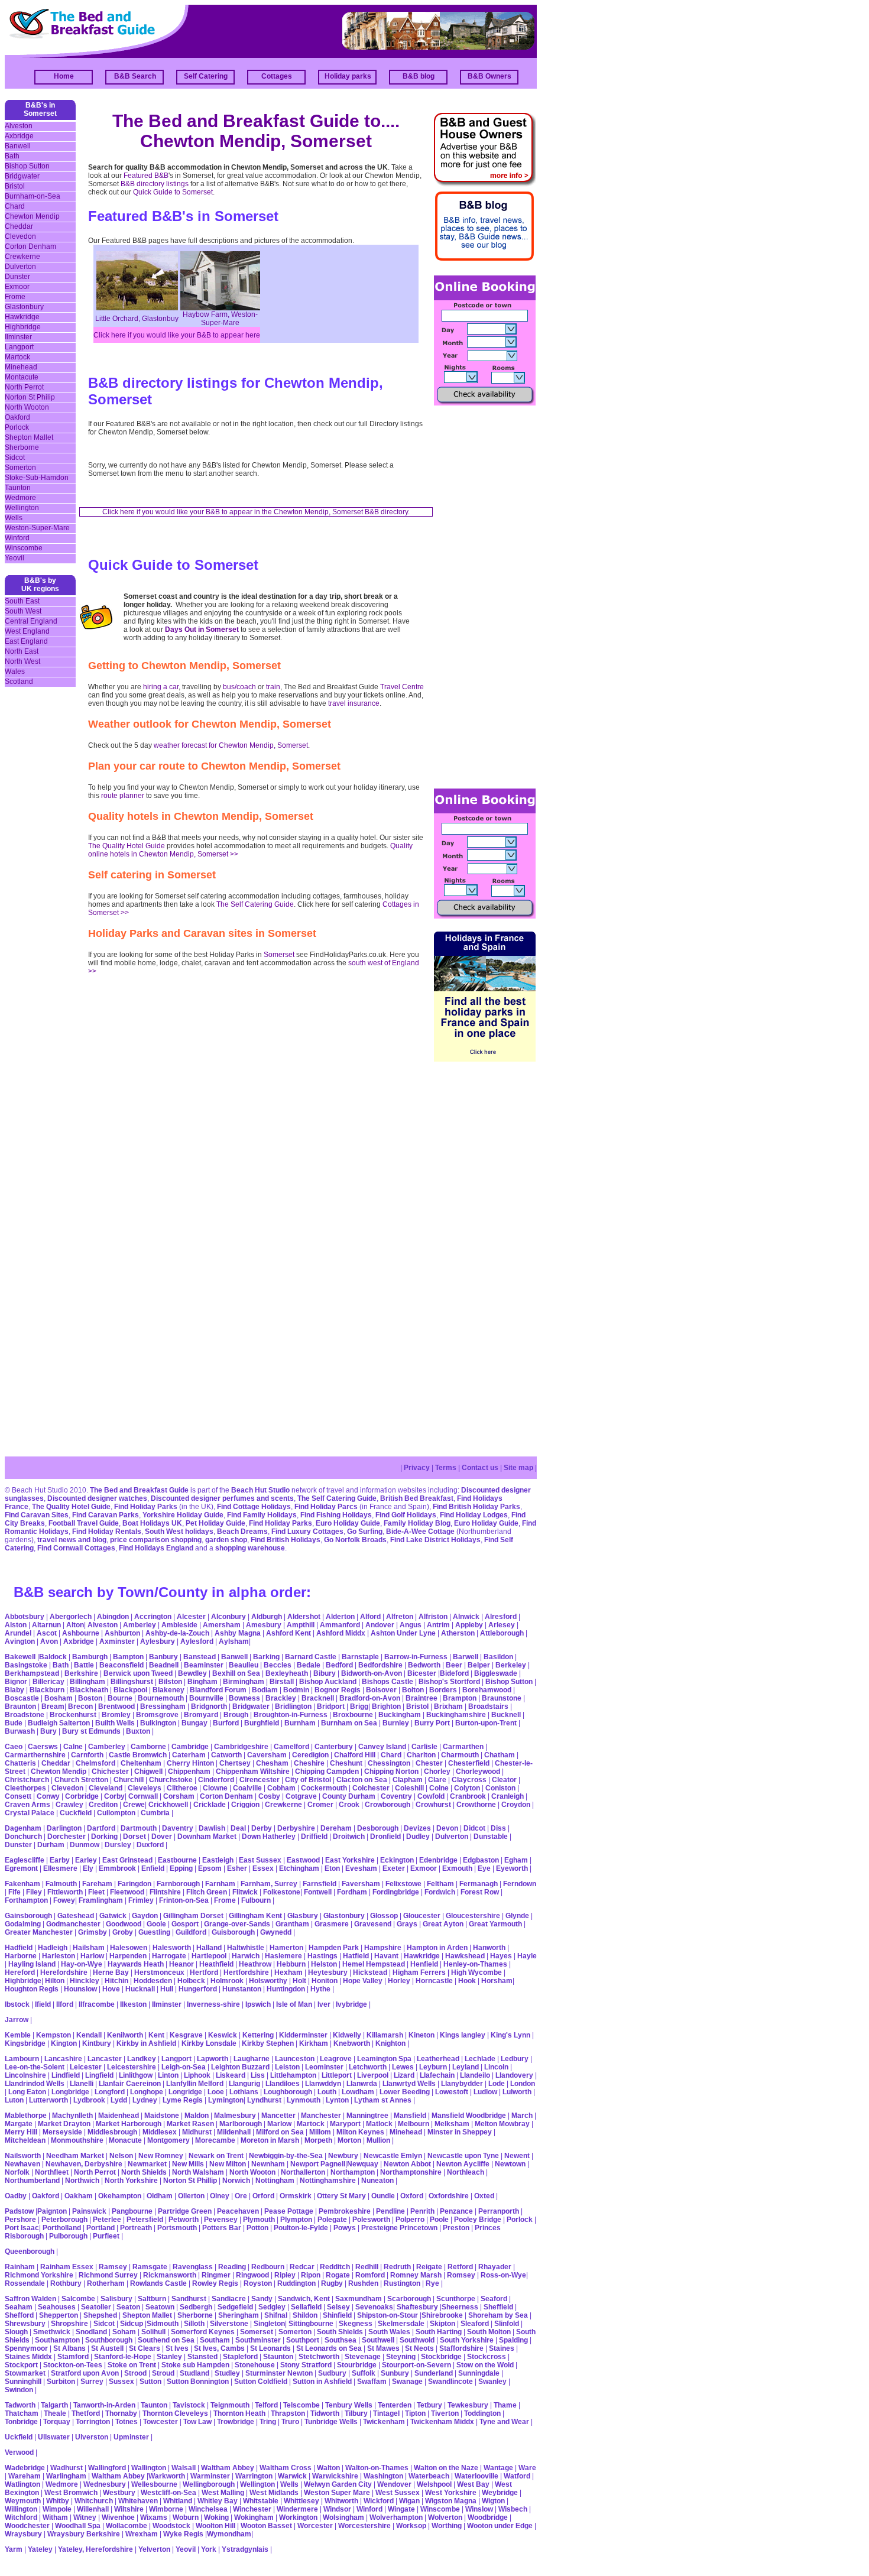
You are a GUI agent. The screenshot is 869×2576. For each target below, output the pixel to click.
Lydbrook (89, 2100)
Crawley (69, 1805)
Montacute (22, 377)
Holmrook (227, 1981)
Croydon (516, 1805)
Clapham (408, 1780)
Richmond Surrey (108, 2275)
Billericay (48, 1682)
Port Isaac (22, 2228)
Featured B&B (146, 176)
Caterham (189, 1755)
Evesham (361, 1868)
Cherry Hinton (190, 1763)
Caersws (43, 1747)
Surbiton (61, 2382)
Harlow (92, 1956)
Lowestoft (452, 2092)
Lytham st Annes (383, 2100)
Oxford (412, 2196)
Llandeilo (475, 2075)
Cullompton (116, 1813)
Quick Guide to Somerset (172, 192)
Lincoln (496, 2067)
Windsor (337, 2509)
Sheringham (239, 2315)
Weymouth (23, 2501)
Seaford (494, 2299)
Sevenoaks (374, 2307)
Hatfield (356, 1956)
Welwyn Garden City (338, 2484)
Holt (299, 1981)
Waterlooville (476, 2476)
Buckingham (400, 1715)
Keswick (223, 2035)
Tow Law (197, 2422)
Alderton (340, 1617)
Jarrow (17, 2020)
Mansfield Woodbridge (469, 2116)
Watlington (22, 2484)
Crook (349, 1805)
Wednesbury (105, 2484)
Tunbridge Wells (331, 2422)
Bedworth (424, 1665)
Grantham (292, 1924)
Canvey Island (382, 1747)
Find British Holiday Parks (476, 1507)
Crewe (134, 1805)
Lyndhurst (264, 2100)
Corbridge (82, 1796)
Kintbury (97, 2043)
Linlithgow (136, 2075)
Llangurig (244, 2084)
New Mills (188, 2164)
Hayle (527, 1956)
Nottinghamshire (328, 2181)
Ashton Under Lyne (403, 1633)
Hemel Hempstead (374, 1964)
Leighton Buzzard (240, 2067)
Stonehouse (255, 2365)
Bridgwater (22, 176)
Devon (447, 1828)
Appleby (469, 1625)
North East (22, 651)
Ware (527, 2468)
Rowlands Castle (158, 2283)
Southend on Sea (167, 2340)
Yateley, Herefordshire (96, 2549)
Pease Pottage (289, 2211)
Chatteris (20, 1763)
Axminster (117, 1641)
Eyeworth (512, 1868)
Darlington (64, 1828)
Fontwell (318, 1892)
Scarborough (409, 2299)
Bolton (413, 1690)
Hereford (20, 1972)
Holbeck (191, 1981)
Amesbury (264, 1625)
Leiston (287, 2067)
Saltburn (152, 2299)
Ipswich (258, 2004)
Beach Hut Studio (260, 1490)
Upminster (131, 2437)
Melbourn (414, 2124)
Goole (156, 1924)
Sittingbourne (311, 2324)
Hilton (55, 1981)
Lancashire (63, 2059)
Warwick (292, 2476)
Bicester (422, 1673)
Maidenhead (119, 2116)
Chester (429, 1763)
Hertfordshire (246, 1972)
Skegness (356, 2324)
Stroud (163, 2373)
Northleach (466, 2172)
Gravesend (373, 1924)
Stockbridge (441, 2357)
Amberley (140, 1625)
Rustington (402, 2283)
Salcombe (78, 2299)
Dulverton (20, 267)
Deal (238, 1828)
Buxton (138, 1731)
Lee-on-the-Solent (35, 2067)
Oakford (17, 417)
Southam (215, 2340)
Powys (345, 2228)
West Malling (223, 2493)
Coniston (500, 1788)
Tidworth (325, 2413)
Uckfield (19, 2437)
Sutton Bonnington (198, 2382)
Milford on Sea (280, 2132)
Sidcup (132, 2324)
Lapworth (213, 2059)
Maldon (197, 2116)
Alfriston (433, 1617)
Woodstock (171, 2526)
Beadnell (164, 1665)
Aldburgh (267, 1617)
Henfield (424, 1964)
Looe (216, 2092)
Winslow (479, 2509)
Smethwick (52, 2332)
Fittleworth (65, 1892)
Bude (14, 1723)
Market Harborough (129, 2124)
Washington (383, 2476)
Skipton (442, 2324)
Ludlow (485, 2092)
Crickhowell (168, 1805)
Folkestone (282, 1892)
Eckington (397, 1860)
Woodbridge (488, 2517)
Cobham (281, 1788)
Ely (88, 1868)
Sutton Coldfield (261, 2382)
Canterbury (334, 1747)
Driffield (314, 1837)
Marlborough (241, 2124)
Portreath (136, 2228)
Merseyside (62, 2132)
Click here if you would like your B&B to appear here (177, 335)
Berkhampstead (32, 1673)
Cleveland (106, 1788)
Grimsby (93, 1932)
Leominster (324, 2067)
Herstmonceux (159, 1972)
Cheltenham (141, 1763)
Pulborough (68, 2236)
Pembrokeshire (345, 2211)
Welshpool (434, 2484)
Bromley (116, 1715)
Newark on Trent (216, 2156)
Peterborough (64, 2220)
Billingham (87, 1682)
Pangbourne (132, 2211)
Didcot (474, 1828)
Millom (320, 2132)
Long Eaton (27, 2092)
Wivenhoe (118, 2517)
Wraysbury (23, 2534)
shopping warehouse (250, 1548)
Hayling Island (32, 1964)
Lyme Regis (183, 2100)
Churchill (129, 1780)
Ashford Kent (288, 1633)
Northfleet (52, 2172)
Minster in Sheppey (460, 2132)
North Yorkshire (131, 2181)
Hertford (204, 1972)
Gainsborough (28, 1916)
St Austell (107, 2348)
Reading (232, 2267)
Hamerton (286, 1948)
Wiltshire (129, 2509)
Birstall (282, 1682)
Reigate (429, 2267)
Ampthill (301, 1625)
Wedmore (20, 498)
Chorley (437, 1772)
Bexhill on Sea (236, 1673)
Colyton (467, 1788)
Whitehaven (138, 2501)
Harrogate (169, 1956)
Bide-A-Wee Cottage (420, 1532)
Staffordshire (461, 2348)
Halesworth (172, 1948)
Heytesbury (328, 1972)
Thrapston (288, 2413)
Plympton (296, 2220)
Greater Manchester (39, 1932)
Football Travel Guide (84, 1523)
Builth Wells (115, 1723)
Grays (407, 1924)
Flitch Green (207, 1892)
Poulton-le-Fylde (301, 2228)
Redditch (335, 2267)
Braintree (421, 1698)
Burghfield (262, 1723)
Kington (64, 2043)
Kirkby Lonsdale (209, 2043)
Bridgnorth (209, 1706)
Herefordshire (64, 1972)
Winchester (252, 2509)
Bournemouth (161, 1698)
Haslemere (283, 1956)
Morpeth (318, 2140)
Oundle (383, 2196)
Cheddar (19, 226)
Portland (100, 2228)
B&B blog (419, 76)
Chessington (389, 1763)
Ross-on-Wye (503, 2275)
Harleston (59, 1956)
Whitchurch (94, 2501)
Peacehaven (238, 2211)
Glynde (517, 1916)
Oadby (16, 2196)
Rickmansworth (170, 2275)
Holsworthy (268, 1981)
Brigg (359, 1706)
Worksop (411, 2526)
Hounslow (80, 1989)
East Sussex (260, 1860)
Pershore (20, 2220)
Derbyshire (296, 1828)
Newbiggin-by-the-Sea (286, 2156)
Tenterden (395, 2405)
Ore (241, 2196)
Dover (162, 1837)
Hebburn (291, 1964)
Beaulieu (244, 1665)
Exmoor (17, 287)
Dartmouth (139, 1828)
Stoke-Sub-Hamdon (37, 478)
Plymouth (259, 2220)
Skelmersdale (401, 2324)
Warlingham (66, 2476)
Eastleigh (218, 1860)
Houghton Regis (32, 1989)
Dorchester (67, 1837)
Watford (517, 2476)
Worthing (447, 2526)
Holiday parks (348, 76)
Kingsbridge (25, 2043)
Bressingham (163, 1706)
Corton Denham (30, 246)
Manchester (321, 2116)
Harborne (21, 1956)
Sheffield (498, 2307)
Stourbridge (357, 2365)
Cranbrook (468, 1796)
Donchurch (23, 1837)
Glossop (384, 1916)
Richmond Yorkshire (39, 2275)
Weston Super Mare (337, 2493)
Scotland (19, 682)
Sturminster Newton (279, 2373)
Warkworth (167, 2476)
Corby (114, 1796)
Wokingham (254, 2517)
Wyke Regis (183, 2534)
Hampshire (383, 1948)
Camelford (291, 1747)
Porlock (17, 427)
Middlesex (160, 2132)
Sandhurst (189, 2299)
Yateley (40, 2549)
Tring (268, 2422)
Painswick (89, 2211)
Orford (263, 2196)
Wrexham (142, 2534)
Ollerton (191, 2196)
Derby (262, 1828)
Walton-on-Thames (377, 2468)
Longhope (147, 2092)
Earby (60, 1860)
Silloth (194, 2324)
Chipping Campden (327, 1772)
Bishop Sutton (27, 166)
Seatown (160, 2307)
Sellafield (306, 2307)
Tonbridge (21, 2422)
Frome (15, 297)
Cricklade (210, 1805)
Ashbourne (81, 1633)
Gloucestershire (473, 1916)
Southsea (341, 2340)
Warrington (254, 2476)
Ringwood (252, 2275)
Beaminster (204, 1665)
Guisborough (233, 1932)
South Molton (489, 2332)
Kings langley (463, 2035)
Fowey (64, 1900)
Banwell (18, 146)
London (523, 2084)
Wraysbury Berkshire (84, 2534)
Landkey (142, 2059)
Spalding (513, 2340)
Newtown (510, 2164)
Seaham (19, 2307)
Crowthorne (476, 1805)
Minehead (21, 367)
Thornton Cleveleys (175, 2413)
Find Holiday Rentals (107, 1532)
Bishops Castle (388, 1682)
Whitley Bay (218, 2501)
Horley (399, 1981)
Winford (17, 538)
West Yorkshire (451, 2493)
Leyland (466, 2067)
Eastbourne (177, 1860)
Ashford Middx (341, 1633)
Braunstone (502, 1698)
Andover (380, 1625)
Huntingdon (286, 1989)
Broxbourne (353, 1715)
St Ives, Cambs (219, 2348)
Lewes (403, 2067)
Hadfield (19, 1948)
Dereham (336, 1828)
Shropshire (69, 2324)
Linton (168, 2075)
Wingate (401, 2509)
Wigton (493, 2501)
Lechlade (480, 2059)
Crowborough (388, 1805)
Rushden (363, 2283)
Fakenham (22, 1884)
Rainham (20, 2267)
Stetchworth (319, 2357)
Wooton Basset (266, 2526)
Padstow (19, 2211)
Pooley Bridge (478, 2220)
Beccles (278, 1665)
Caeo (14, 1747)
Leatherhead (438, 2059)
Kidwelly (347, 2035)
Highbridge (23, 327)
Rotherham (106, 2283)
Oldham (160, 2196)
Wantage (498, 2468)
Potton (257, 2228)
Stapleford (240, 2357)
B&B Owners (489, 76)
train (273, 687)
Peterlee (107, 2220)
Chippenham (189, 1772)
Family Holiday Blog (417, 1523)
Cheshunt (346, 1763)
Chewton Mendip (32, 216)
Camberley (107, 1747)
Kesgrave (186, 2035)
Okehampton (120, 2196)
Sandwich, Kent (304, 2299)
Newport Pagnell (318, 2164)
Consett (18, 1796)
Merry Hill (21, 2132)
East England (26, 641)
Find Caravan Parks (106, 1515)
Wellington (22, 508)
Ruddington (296, 2283)
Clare (437, 1780)
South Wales (389, 2332)
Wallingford (107, 2468)
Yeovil (14, 558)
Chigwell (148, 1772)
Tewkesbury (468, 2405)
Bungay (194, 1723)
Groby (123, 1932)
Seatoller (96, 2307)
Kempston (53, 2035)
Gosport (185, 1924)
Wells (14, 518)
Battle (84, 1665)
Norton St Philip (30, 397)
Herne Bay (111, 1972)
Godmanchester (73, 1924)
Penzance (456, 2211)
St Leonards (270, 2348)
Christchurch (27, 1780)
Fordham (352, 1892)
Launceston (295, 2059)
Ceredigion (310, 1755)
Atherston (458, 1633)
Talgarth (54, 2405)
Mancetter (278, 2116)
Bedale (309, 1665)
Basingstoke (26, 1665)
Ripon (311, 2275)
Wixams (154, 2517)
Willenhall (93, 2509)
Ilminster (18, 337)
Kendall (89, 2035)
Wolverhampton (397, 2517)
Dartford (101, 1828)
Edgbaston (481, 1860)
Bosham (59, 1698)
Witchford (21, 2517)
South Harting (439, 2332)
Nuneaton (377, 2181)
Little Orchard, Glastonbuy (137, 319)
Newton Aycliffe (463, 2164)
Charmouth (460, 1755)
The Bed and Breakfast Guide (139, 1490)
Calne (73, 1747)
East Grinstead (127, 1860)
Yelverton (154, 2549)
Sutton (150, 2382)
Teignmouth (230, 2405)
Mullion (378, 2140)
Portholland (62, 2228)
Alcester (191, 1617)
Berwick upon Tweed (138, 1673)
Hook (467, 1981)
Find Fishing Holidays (336, 1515)
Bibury (325, 1673)
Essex (263, 1868)
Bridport (330, 1706)
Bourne (120, 1698)
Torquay (57, 2422)
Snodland (91, 2332)
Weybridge (500, 2493)
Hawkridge (22, 317)
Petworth (184, 2220)
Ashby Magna (238, 1633)
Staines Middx (28, 2357)
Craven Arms (27, 1805)
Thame (505, 2405)
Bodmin (296, 1690)
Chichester (110, 1772)
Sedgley (272, 2307)
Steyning (401, 2357)
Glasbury (303, 1916)
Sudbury (332, 2373)
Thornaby (121, 2413)
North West (22, 661)
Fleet (96, 1892)
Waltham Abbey (228, 2468)
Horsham (497, 1981)
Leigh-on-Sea (184, 2067)
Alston (16, 1625)
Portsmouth (177, 2228)
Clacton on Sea (362, 1780)
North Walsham (198, 2172)
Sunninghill (23, 2382)
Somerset (279, 955)
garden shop (226, 1540)
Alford (370, 1617)
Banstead (200, 1657)
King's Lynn (510, 2035)
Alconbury (228, 1617)
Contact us (480, 1468)
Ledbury (515, 2059)
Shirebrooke (442, 2315)
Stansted (202, 2357)
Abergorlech (71, 1617)
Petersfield (145, 2220)
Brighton (386, 1706)
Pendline (390, 2211)
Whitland (178, 2501)
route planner (123, 796)
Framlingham (101, 1900)
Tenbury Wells (349, 2405)
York (209, 2549)
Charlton (421, 1755)
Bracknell (318, 1698)
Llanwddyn (323, 2084)
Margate (19, 2124)
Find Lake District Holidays (435, 1540)
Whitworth (341, 2501)
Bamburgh (90, 1657)
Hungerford (197, 1989)
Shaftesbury (417, 2307)
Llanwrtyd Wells (409, 2084)
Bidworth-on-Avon (372, 1673)
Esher (237, 1868)
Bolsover (381, 1690)
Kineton (421, 2035)
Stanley (169, 2357)
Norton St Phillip (190, 2181)
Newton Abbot (407, 2164)
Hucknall (140, 1989)
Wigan (409, 2501)
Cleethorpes (25, 1788)
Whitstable (261, 2501)
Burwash (20, 1731)
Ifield (43, 2004)
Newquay (363, 2164)
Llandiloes (283, 2084)
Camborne (148, 1747)
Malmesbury (235, 2116)
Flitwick (245, 1892)
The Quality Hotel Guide (127, 846)
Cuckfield (76, 1813)
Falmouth (61, 1884)
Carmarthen (463, 1747)
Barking (266, 1657)
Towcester (160, 2422)
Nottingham (275, 2181)
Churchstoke (171, 1780)
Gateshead (76, 1916)
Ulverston (92, 2437)
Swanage (407, 2382)
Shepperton (59, 2315)
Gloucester (422, 1916)
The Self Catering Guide (255, 904)
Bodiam (265, 1690)
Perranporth (499, 2211)
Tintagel (386, 2413)
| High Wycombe (475, 1972)
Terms (446, 1468)
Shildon (305, 2315)
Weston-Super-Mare (37, 528)
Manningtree (367, 2116)
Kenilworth (125, 2035)
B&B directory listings (155, 184)
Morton (349, 2140)
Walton (328, 2468)
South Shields (340, 2332)
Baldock (53, 1657)
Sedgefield (235, 2307)
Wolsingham (343, 2517)
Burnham (300, 1723)
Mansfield (410, 2116)
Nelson (121, 2156)
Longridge (185, 2092)
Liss (258, 2075)
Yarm (14, 2549)
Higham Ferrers (419, 1972)
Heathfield (216, 1964)
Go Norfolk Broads (355, 1540)
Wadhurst (67, 2468)
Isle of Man (294, 2004)
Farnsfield (320, 1884)
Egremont (21, 1868)
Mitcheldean (25, 2140)
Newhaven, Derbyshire (84, 2164)
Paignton (52, 2211)
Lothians (244, 2092)
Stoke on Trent (132, 2365)
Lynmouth (304, 2100)
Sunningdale (479, 2373)
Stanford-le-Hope (123, 2357)
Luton (14, 2100)
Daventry (178, 1828)
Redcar (302, 2267)
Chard (15, 206)
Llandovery (514, 2075)
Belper (479, 1665)
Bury (48, 1731)
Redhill (367, 2267)
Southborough (109, 2340)
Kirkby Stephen (268, 2043)
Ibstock (17, 2004)
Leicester (86, 2067)
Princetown (419, 2228)
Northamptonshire (411, 2172)
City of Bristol (308, 1780)
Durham (51, 1845)
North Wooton (27, 407)
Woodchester (27, 2526)
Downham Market (207, 1837)
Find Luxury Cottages (307, 1532)
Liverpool (373, 2075)
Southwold (417, 2340)
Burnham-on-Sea (33, 196)
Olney (220, 2196)
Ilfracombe (97, 2004)
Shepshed (100, 2315)
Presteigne (380, 2228)
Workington (298, 2517)
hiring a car (161, 687)
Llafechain (437, 2075)
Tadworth (20, 2405)
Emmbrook (117, 1868)
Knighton (390, 2043)
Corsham (179, 1796)
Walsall (184, 2468)
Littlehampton (293, 2075)
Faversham (361, 1884)
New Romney (160, 2156)
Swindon (19, 2390)
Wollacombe (127, 2526)
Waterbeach (429, 2476)
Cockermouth (324, 1788)
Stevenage (363, 2357)
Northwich (82, 2181)
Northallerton (303, 2172)
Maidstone (162, 2116)
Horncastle (434, 1981)
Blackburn (47, 1690)
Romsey (461, 2275)
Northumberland (32, 2181)
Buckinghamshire (456, 1715)
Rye (432, 2283)
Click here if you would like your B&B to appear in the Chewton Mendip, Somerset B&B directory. (256, 512)
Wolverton (445, 2517)
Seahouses (57, 2307)
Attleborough (502, 1633)
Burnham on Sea (349, 1723)
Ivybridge (351, 2004)
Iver (324, 2004)
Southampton (57, 2340)
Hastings (322, 1956)
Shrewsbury (25, 2324)
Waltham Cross (286, 2468)
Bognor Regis (338, 1690)
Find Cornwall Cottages (76, 1548)
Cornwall (143, 1796)
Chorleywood (478, 1772)
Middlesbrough (112, 2132)
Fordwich (440, 1892)
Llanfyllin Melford (195, 2084)
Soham (124, 2332)
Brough (236, 1715)
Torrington (93, 2422)
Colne (439, 1788)
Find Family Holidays (262, 1515)
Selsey (338, 2307)
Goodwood (124, 1924)
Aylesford (197, 1641)
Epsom (210, 1868)
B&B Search (135, 76)
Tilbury (356, 2413)
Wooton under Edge (499, 2526)
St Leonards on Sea (329, 2348)
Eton (332, 1868)
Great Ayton (443, 1924)
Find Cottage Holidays (254, 1507)
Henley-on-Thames (475, 1964)
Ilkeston (133, 2004)
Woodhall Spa (78, 2526)
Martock (17, 357)
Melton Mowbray (502, 2124)
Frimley (141, 1900)
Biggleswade (496, 1673)
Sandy (262, 2299)
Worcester (315, 2526)
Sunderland (434, 2373)
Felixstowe (403, 1884)
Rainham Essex (67, 2267)
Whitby (58, 2501)
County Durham (349, 1796)
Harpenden (128, 1956)
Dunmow (85, 1845)
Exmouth (457, 1868)
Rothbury (66, 2283)
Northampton (353, 2172)
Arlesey (502, 1625)
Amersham (222, 1625)
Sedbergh (196, 2307)
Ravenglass (193, 2267)
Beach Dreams (242, 1532)
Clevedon (20, 236)
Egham (516, 1860)
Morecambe (215, 2140)
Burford (226, 1723)
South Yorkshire (467, 2340)
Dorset (134, 1837)
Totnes (127, 2422)
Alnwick (466, 1617)
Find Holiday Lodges (474, 1515)
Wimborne (166, 2509)
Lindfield (66, 2075)
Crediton (103, 1805)
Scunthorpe (456, 2299)
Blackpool (130, 1690)
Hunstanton (242, 1989)
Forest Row (480, 1892)
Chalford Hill (355, 1755)
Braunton (20, 1706)
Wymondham (229, 2534)
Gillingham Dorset (193, 1916)
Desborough (378, 1828)
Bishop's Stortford (449, 1682)
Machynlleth (72, 2116)
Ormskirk (296, 2196)
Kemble (18, 2035)
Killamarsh (385, 2035)
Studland (194, 2373)
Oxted (484, 2196)
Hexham (288, 1972)
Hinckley (85, 1981)
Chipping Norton (391, 1772)
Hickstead (370, 1972)
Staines (502, 2348)
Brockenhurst (73, 1715)
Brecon (80, 1706)
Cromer (320, 1805)
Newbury (343, 2156)
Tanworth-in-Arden (104, 2405)
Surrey (92, 2382)
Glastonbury (24, 307)
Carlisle (424, 1747)
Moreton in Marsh (270, 2140)
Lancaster (105, 2059)
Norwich (236, 2181)
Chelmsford (95, 1763)
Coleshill (409, 1788)
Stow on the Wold (485, 2365)
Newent (517, 2156)
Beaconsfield (121, 1665)
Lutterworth (48, 2100)
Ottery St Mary (341, 2196)
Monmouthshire (77, 2140)
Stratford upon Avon (85, 2373)
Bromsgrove (157, 1715)
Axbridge (19, 136)
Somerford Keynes (203, 2332)
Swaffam (372, 2382)
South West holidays (179, 1532)
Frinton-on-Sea (184, 1900)
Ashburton (122, 1633)
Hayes (501, 1956)
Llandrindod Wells (35, 2084)
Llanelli (82, 2084)
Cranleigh (508, 1796)
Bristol (15, 186)
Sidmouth (163, 2324)
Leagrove (336, 2059)
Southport (303, 2340)
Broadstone (25, 1715)
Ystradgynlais (245, 2549)
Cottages (277, 76)
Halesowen (129, 1948)
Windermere (297, 2509)
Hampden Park (334, 1948)
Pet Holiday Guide (215, 1523)
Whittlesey (301, 2501)
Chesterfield (469, 1763)
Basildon (498, 1657)
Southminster (258, 2340)
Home (64, 76)
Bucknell (506, 1715)
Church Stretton (81, 1780)
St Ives (177, 2348)
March (522, 2116)
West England (27, 631)
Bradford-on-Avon (370, 1698)
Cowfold (431, 1796)
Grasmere (332, 1924)
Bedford (339, 1665)
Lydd (119, 2100)
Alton (75, 1625)
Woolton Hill (215, 2526)
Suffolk (364, 2373)
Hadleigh (53, 1948)
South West (23, 611)
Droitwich (349, 1837)
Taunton (18, 488)
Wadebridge (25, 2468)
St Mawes (383, 2348)
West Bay (473, 2484)
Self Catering (206, 76)
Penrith (422, 2211)
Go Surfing (365, 1532)
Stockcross (487, 2357)
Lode (497, 2084)
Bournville (206, 1698)
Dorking (104, 1837)
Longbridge (70, 2092)
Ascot (47, 1633)
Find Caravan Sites (37, 1515)
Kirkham (314, 2043)
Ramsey (113, 2267)
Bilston (170, 1682)
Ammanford (340, 1625)
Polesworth (371, 2220)
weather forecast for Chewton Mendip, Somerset (231, 745)
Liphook (197, 2075)
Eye (484, 1868)
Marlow (279, 2124)
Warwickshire (335, 2476)
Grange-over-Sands (237, 1924)
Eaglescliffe (25, 1860)
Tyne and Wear (504, 2422)
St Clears (145, 2348)
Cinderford (216, 1780)
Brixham (448, 1706)
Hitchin (116, 1981)
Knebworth (352, 2043)
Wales (15, 671)
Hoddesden (153, 1981)
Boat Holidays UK (152, 1523)
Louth (327, 2092)
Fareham (97, 1884)
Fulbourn (256, 1900)
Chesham (272, 1763)
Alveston (19, 126)
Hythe (320, 1989)
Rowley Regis (215, 2283)
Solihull (153, 2332)
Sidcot (15, 458)
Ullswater (54, 2437)
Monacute (125, 2140)
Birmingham (244, 1682)
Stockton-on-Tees (73, 2365)
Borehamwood (487, 1690)
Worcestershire (364, 2526)
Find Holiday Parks (146, 1507)
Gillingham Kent (255, 1916)
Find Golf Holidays (406, 1515)
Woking (216, 2517)
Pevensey (221, 2220)
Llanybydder (462, 2084)
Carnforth (87, 1755)
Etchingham (299, 1868)
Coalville (247, 1788)
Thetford (86, 2413)
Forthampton (26, 1900)
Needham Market (75, 2156)
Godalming (23, 1924)
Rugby (332, 2283)
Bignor (16, 1682)
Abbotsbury (25, 1617)
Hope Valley (363, 1981)
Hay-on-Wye (82, 1964)
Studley (227, 2373)
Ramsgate (150, 2267)
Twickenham (384, 2422)
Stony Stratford (306, 2365)
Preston (456, 2228)
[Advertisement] (481, 596)
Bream (53, 1706)
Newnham (268, 2164)
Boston (90, 1698)
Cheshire (309, 1763)
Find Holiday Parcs (326, 1507)
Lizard (404, 2075)
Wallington (149, 2468)
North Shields (144, 2172)
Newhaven (22, 2164)
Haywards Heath (136, 1964)
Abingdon (113, 1617)
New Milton (228, 2164)
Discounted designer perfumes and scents (222, 1498)
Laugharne (252, 2059)
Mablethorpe (26, 2116)
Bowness (244, 1698)
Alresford (501, 1617)
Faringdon (134, 1884)
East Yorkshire (350, 1860)
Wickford (379, 2501)
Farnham (220, 1884)
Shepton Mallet (29, 437)
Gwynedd (276, 1932)
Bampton (128, 1657)
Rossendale (25, 2283)
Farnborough (178, 1884)
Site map (518, 1468)
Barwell (466, 1657)
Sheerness (460, 2307)
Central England (31, 621)
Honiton (325, 1981)
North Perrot (24, 387)
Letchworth (368, 2067)
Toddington (482, 2413)
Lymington (226, 2100)
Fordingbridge (396, 1892)
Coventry (396, 1796)
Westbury (119, 2493)
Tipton (415, 2413)
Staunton (278, 2357)
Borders (443, 1690)
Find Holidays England (156, 1548)
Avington (20, 1641)
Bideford (454, 1673)
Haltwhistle (246, 1948)
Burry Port (432, 1723)
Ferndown (520, 1884)
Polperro (410, 2220)
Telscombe (301, 2405)
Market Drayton (64, 2124)
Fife (14, 1892)
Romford (370, 2275)
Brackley (281, 1698)
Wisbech (513, 2509)
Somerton (20, 468)
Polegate (332, 2220)
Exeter (394, 1868)
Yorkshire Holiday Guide (183, 1515)
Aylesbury (158, 1641)
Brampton (460, 1698)
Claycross (469, 1780)
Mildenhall (234, 2132)
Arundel (18, 1633)
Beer (454, 1665)
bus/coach (239, 687)
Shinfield (337, 2315)
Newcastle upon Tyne (463, 2156)
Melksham (452, 2124)
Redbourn (268, 2267)
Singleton (269, 2324)
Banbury (163, 1657)
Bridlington (293, 1706)
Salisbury (116, 2299)
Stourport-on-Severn (416, 2365)
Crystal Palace (30, 1813)
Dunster (17, 277)
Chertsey (235, 1763)
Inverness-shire (213, 2004)
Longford (110, 2092)
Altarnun (46, 1625)
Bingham (202, 1682)
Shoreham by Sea (498, 2315)
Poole (439, 2220)
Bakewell (20, 1657)
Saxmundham (359, 2299)
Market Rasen (190, 2124)
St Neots (419, 2348)
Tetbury (429, 2405)
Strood (135, 2373)
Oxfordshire (449, 2196)
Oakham (79, 2196)
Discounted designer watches (97, 1498)
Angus (411, 1625)
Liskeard (231, 2075)
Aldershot (304, 1617)
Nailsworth (23, 2156)
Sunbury (395, 2373)
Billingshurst (132, 1682)
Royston (258, 2283)
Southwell (378, 2340)
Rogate (338, 2275)
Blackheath (89, 1690)
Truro (290, 2422)
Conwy (48, 1796)
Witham (55, 2517)
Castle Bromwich (138, 1755)
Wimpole (57, 2509)
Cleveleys (145, 1788)
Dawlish (212, 1828)
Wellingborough (209, 2484)
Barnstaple (360, 1657)
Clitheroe (182, 1788)
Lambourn (22, 2059)
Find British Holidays (286, 1540)
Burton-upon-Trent (486, 1723)
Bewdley (192, 1673)
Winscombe (24, 548)
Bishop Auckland (328, 1682)
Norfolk (17, 2172)
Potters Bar (222, 2228)
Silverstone (229, 2324)
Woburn (186, 2517)
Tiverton (445, 2413)
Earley (86, 1860)
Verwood (19, 2452)
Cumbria (155, 1813)
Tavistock (189, 2405)
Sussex (121, 2382)
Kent (156, 2035)
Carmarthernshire (35, 1755)
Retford (460, 2267)
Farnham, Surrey (269, 1884)
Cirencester (260, 1780)
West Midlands (274, 2493)
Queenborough (30, 2251)
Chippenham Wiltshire (253, 1772)
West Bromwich (71, 2493)
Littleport (337, 2075)
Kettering (258, 2035)
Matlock (379, 2124)
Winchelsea (208, 2509)
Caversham (267, 1755)
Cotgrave (301, 1796)
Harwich (246, 1956)
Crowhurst (433, 1805)
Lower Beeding (405, 2092)
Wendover (394, 2484)
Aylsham (234, 1641)
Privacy (417, 1468)
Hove (111, 1989)
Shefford (19, 2315)
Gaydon (145, 1916)
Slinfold (507, 2324)
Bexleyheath (287, 1673)
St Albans (69, 2348)
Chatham (500, 1755)
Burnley (396, 1723)
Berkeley (511, 1665)
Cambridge (190, 1747)
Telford (266, 2405)
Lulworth (517, 2092)
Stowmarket (25, 2373)
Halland (209, 1948)
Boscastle (22, 1698)
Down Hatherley (269, 1837)
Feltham (440, 1884)
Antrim (438, 1625)
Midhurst (197, 2132)
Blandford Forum (218, 1690)
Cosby (269, 1796)
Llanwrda (362, 2084)
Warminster (210, 2476)
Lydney (145, 2100)
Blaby (14, 1690)
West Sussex (398, 2493)
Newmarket (147, 2164)
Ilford (65, 2004)
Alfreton (400, 1617)
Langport (19, 347)
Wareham (25, 2476)
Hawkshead (465, 1956)
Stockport (21, 2365)
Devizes (417, 1828)
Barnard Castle (311, 1657)
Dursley (118, 1845)
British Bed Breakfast (417, 1498)
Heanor (181, 1964)
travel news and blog (72, 1540)
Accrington (153, 1617)
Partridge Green (185, 2211)
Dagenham (23, 1828)
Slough (16, 2332)
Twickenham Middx (443, 2422)
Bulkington (158, 1723)
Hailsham (89, 1948)
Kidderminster (303, 2035)
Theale (55, 2413)
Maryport (345, 2124)
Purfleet (106, 2236)
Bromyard (201, 1715)
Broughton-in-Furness (291, 1715)
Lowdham (358, 2092)
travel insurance (354, 703)
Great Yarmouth (495, 1924)
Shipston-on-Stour (388, 2315)
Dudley (418, 1837)
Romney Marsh (416, 2275)
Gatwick (113, 1916)
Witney (85, 2517)
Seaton (128, 2307)
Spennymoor (26, 2348)
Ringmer (216, 2275)
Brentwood (116, 1706)
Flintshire (165, 1892)
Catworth (226, 1755)
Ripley (285, 2275)
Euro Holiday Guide (348, 1523)
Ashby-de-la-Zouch (177, 1633)
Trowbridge (236, 2422)
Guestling (154, 1932)
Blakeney (168, 1690)
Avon (49, 1641)
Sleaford (475, 2324)
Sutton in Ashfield (322, 2382)
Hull (167, 1989)
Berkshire (81, 1673)
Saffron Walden (30, 2299)
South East (22, 601)
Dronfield (385, 1837)
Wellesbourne (154, 2484)
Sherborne (22, 447)
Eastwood (303, 1860)
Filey (34, 1892)
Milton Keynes (360, 2132)
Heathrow (255, 1964)
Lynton (337, 2100)
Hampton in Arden (437, 1948)
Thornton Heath (239, 2413)
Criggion (245, 1805)
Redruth (397, 2267)
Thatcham (22, 2413)
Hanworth (489, 1948)
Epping (181, 1868)
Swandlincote (450, 2382)
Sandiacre (229, 2299)
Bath (12, 156)
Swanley (492, 2382)
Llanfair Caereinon (130, 2084)
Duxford (150, 1845)
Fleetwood (127, 1892)
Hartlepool (209, 1956)
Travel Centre (402, 687)
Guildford (191, 1932)
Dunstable (491, 1837)
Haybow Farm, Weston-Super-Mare (220, 319)
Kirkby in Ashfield (146, 2043)
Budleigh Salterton (59, 1723)
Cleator (504, 1780)
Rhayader (495, 2267)
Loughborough (288, 2092)
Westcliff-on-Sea (168, 2493)
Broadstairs (488, 1706)
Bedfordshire (380, 1665)
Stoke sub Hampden (195, 2365)
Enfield (153, 1868)
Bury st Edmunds (91, 1731)
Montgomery (168, 2140)
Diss (498, 1828)
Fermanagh (479, 1884)
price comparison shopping (156, 1540)
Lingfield (99, 2075)
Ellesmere (60, 1868)
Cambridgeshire (241, 1747)
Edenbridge (438, 1860)
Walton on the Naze (446, 2468)
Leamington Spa (384, 2059)
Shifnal (276, 2315)
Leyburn (433, 2067)
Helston (324, 1964)
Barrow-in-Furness (416, 1657)
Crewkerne (22, 257)
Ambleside (179, 1625)
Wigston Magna (451, 2501)
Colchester (371, 1788)
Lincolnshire (25, 2075)
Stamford (73, 2357)
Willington (21, 2509)
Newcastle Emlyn (393, 2156)
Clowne (215, 1788)
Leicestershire (132, 2067)
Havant (386, 1956)
